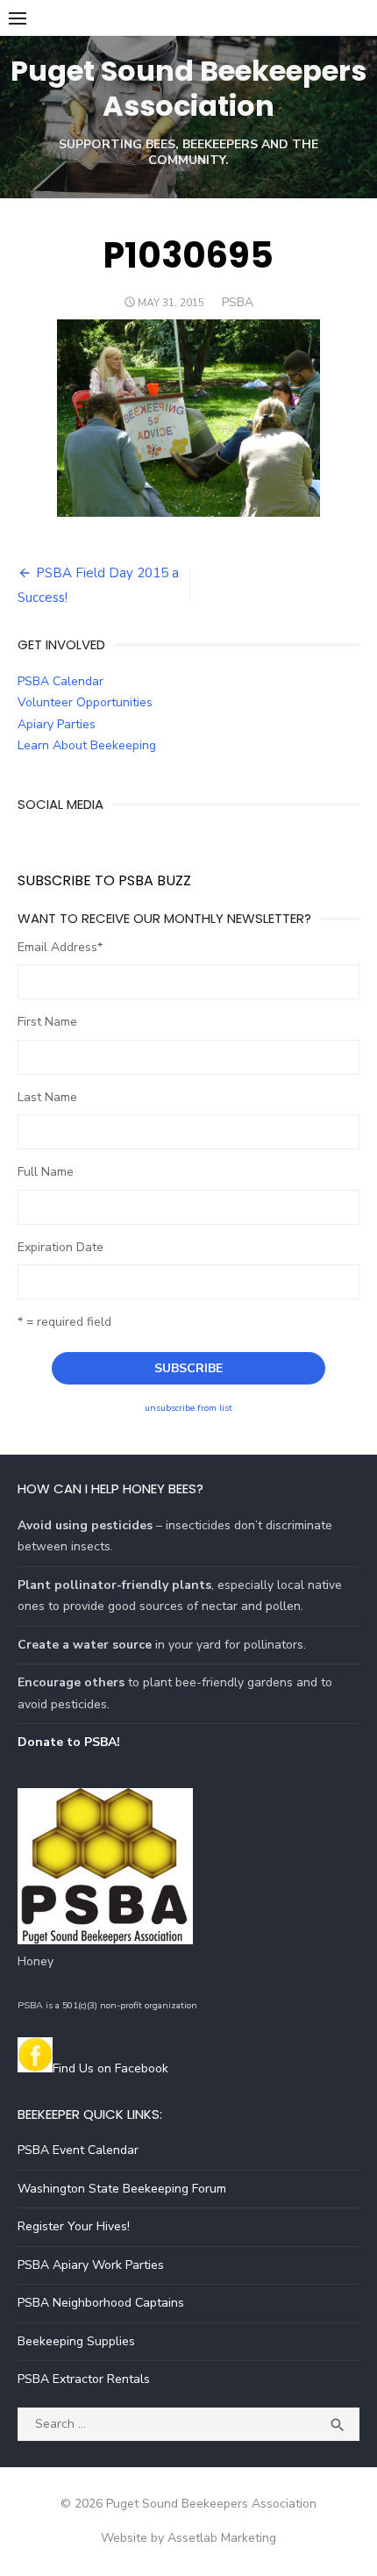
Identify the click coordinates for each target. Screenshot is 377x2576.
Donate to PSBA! (69, 1742)
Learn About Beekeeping (87, 745)
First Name (47, 1022)
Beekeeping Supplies (76, 2341)
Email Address (60, 947)
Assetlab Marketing (222, 2538)
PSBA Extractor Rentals (84, 2379)
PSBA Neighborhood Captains (101, 2303)
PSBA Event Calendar (78, 2150)
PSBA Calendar (60, 681)
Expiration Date (60, 1247)
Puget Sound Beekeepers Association (188, 88)
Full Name (46, 1172)
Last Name (47, 1097)
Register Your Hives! (74, 2226)
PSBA (238, 302)
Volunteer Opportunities (85, 702)
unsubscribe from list (188, 1408)
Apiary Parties (57, 724)
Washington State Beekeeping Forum (122, 2189)
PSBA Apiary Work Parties (91, 2265)
